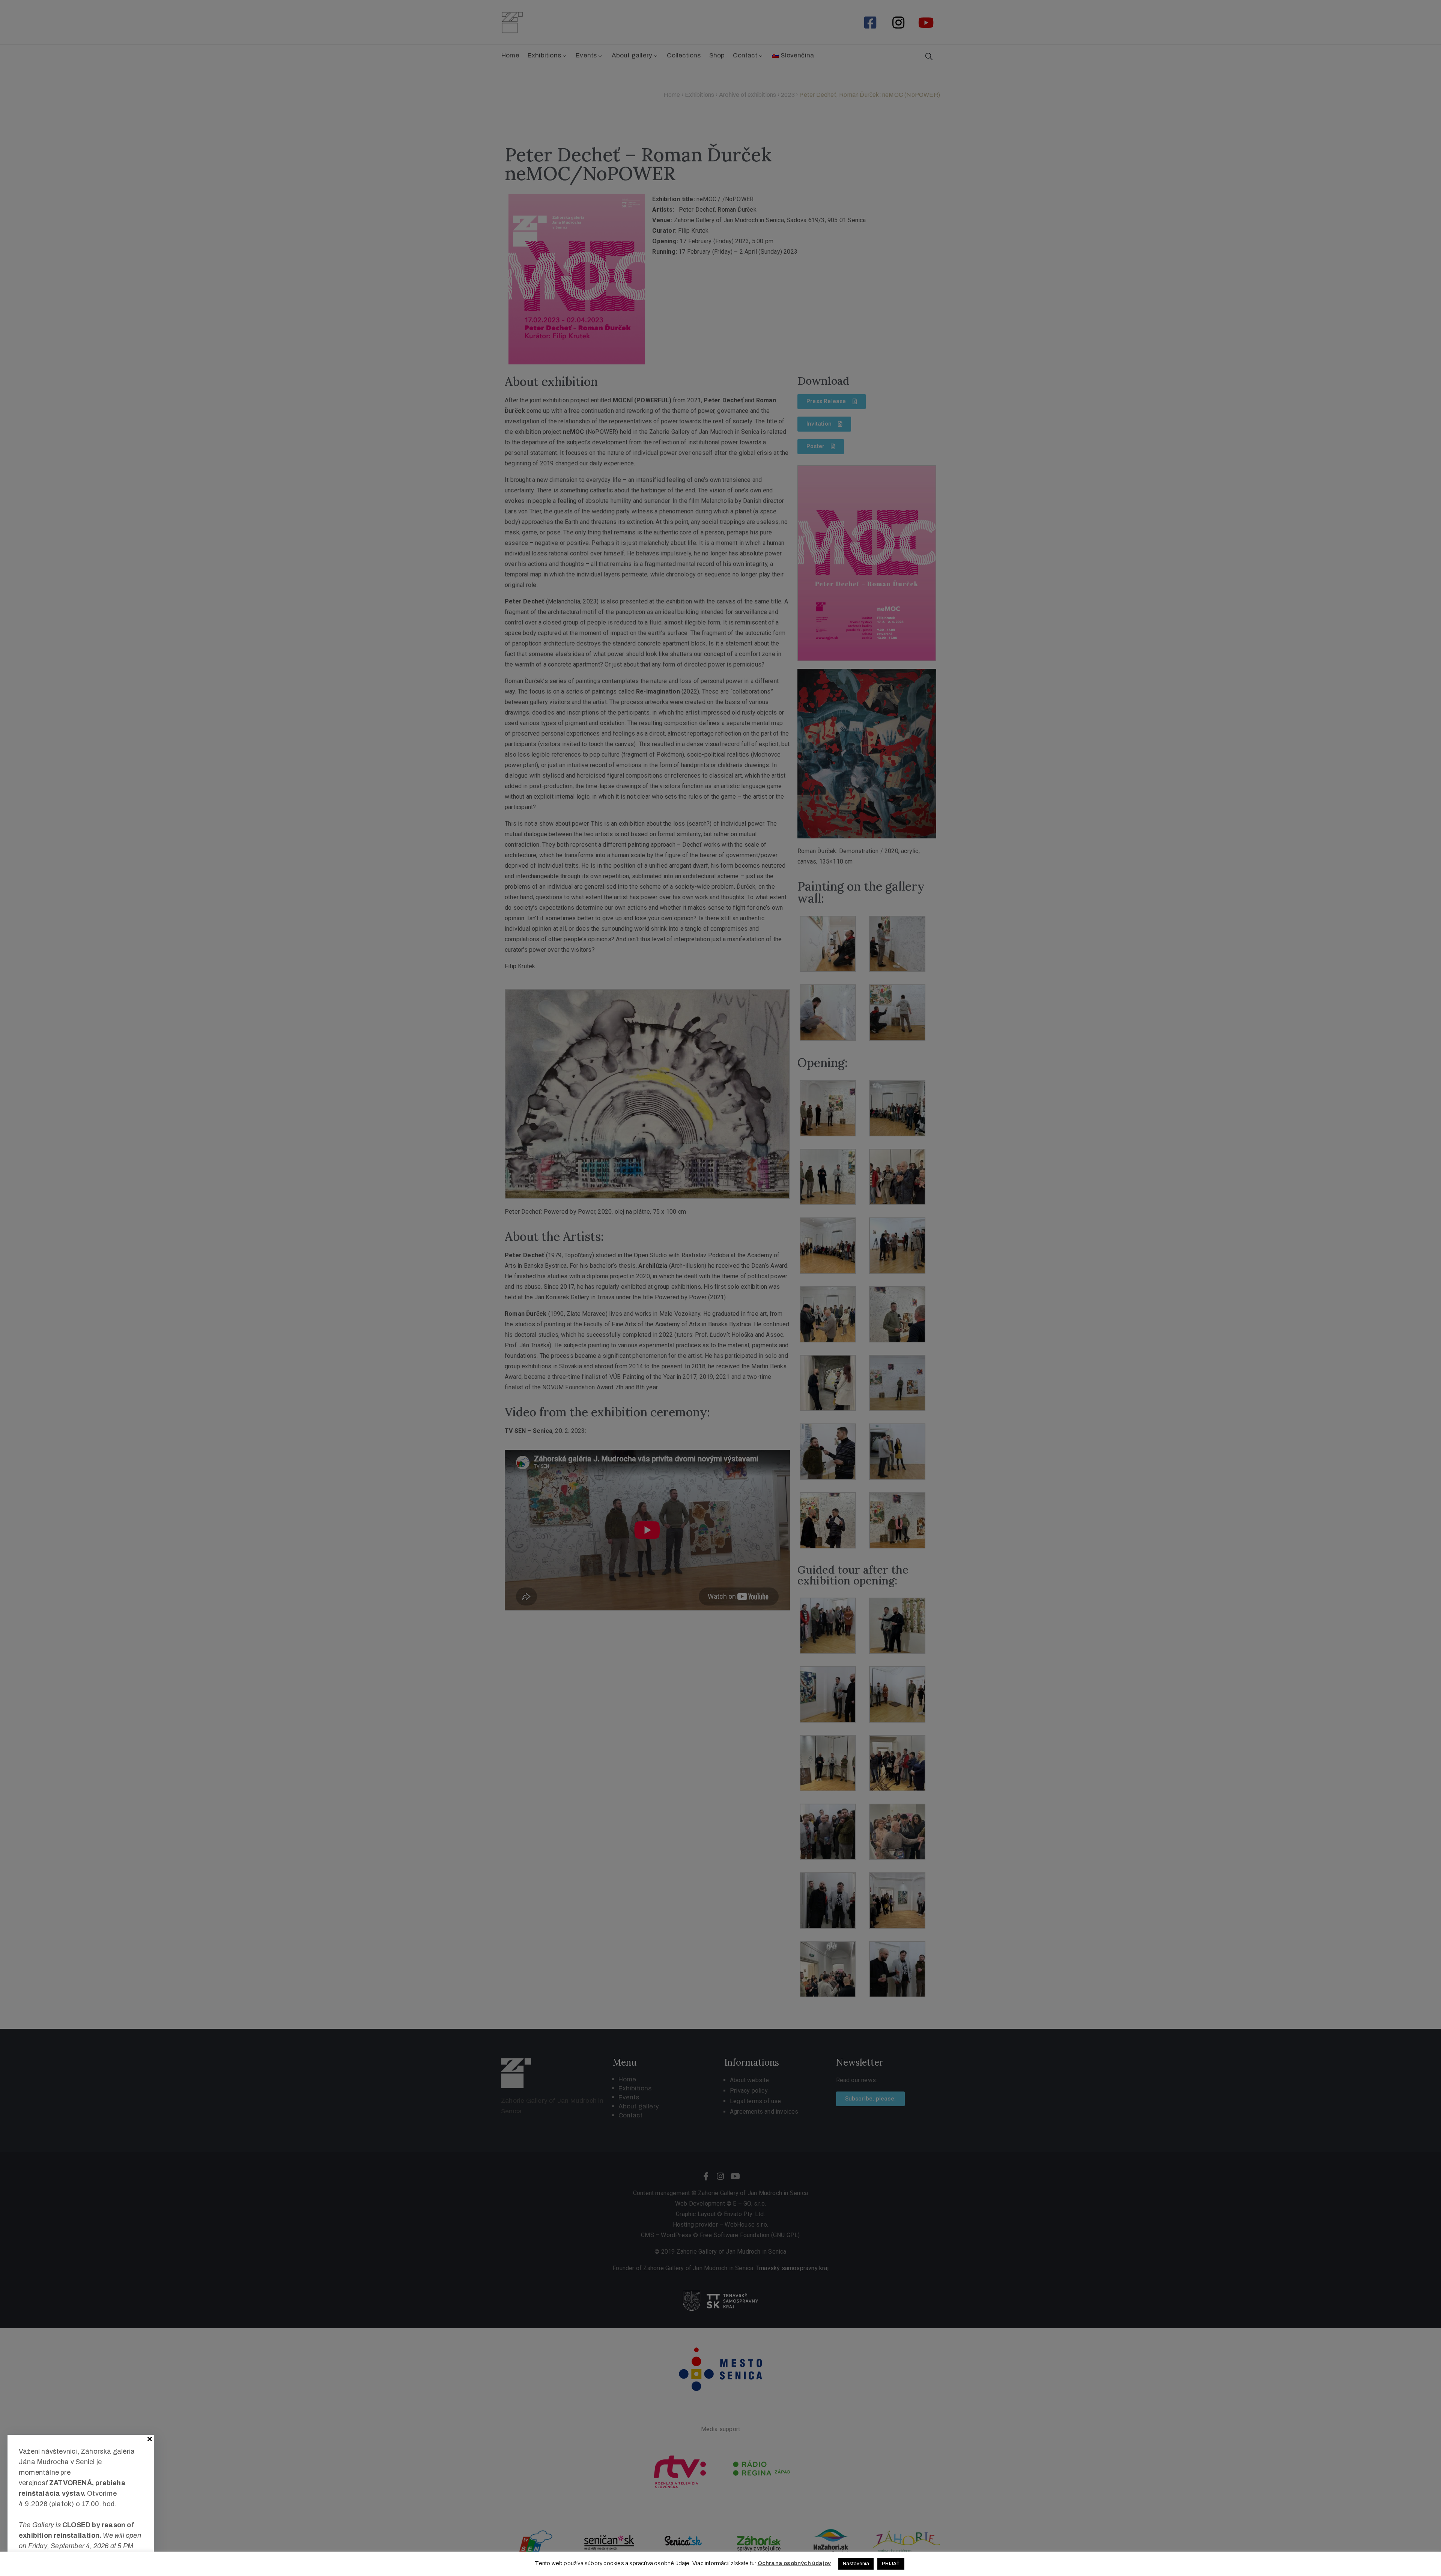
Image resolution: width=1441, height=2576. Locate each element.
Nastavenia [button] (856, 2564)
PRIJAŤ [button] (891, 2564)
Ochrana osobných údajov (794, 2563)
